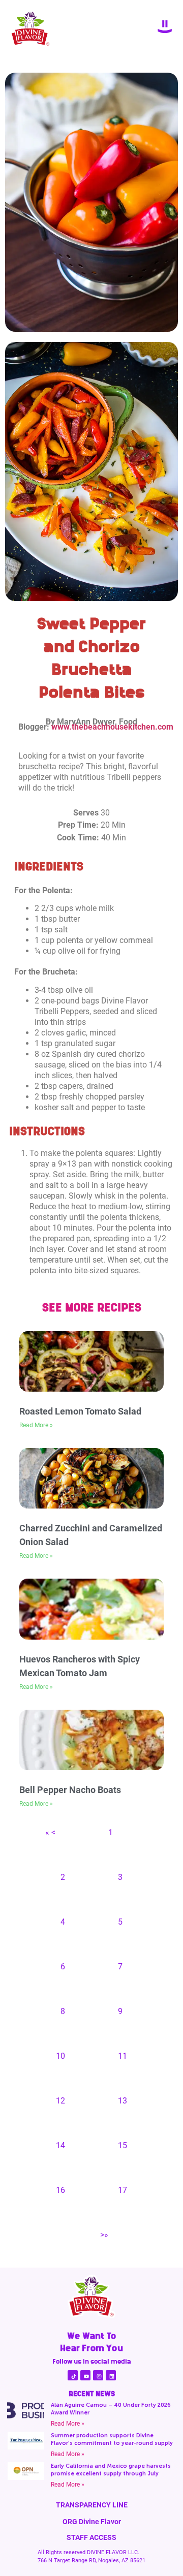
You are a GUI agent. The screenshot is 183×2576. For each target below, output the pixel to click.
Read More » (36, 1425)
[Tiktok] (73, 2375)
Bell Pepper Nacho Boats (70, 1790)
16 (60, 2190)
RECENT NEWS (92, 2394)
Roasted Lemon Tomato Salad (80, 1411)
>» (104, 2235)
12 (60, 2101)
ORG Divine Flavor (92, 2522)
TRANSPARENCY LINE (92, 2505)
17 (123, 2190)
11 (123, 2056)
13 (123, 2101)
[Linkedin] (111, 2375)
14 (60, 2145)
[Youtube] (85, 2375)
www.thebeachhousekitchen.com (112, 727)
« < (50, 1832)
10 (60, 2056)
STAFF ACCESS (91, 2537)
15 (123, 2145)
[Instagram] (98, 2375)
